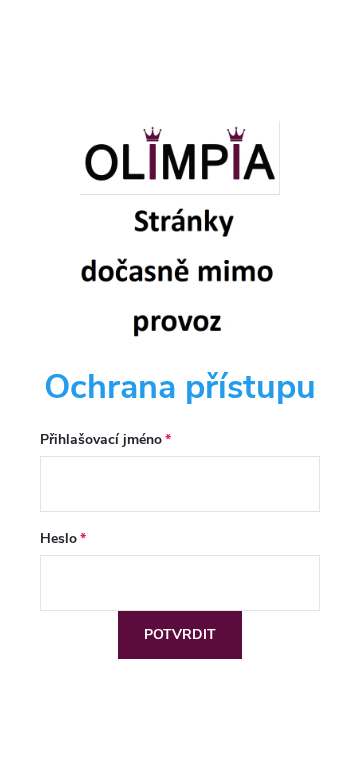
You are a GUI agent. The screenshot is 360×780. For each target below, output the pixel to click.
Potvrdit (180, 634)
